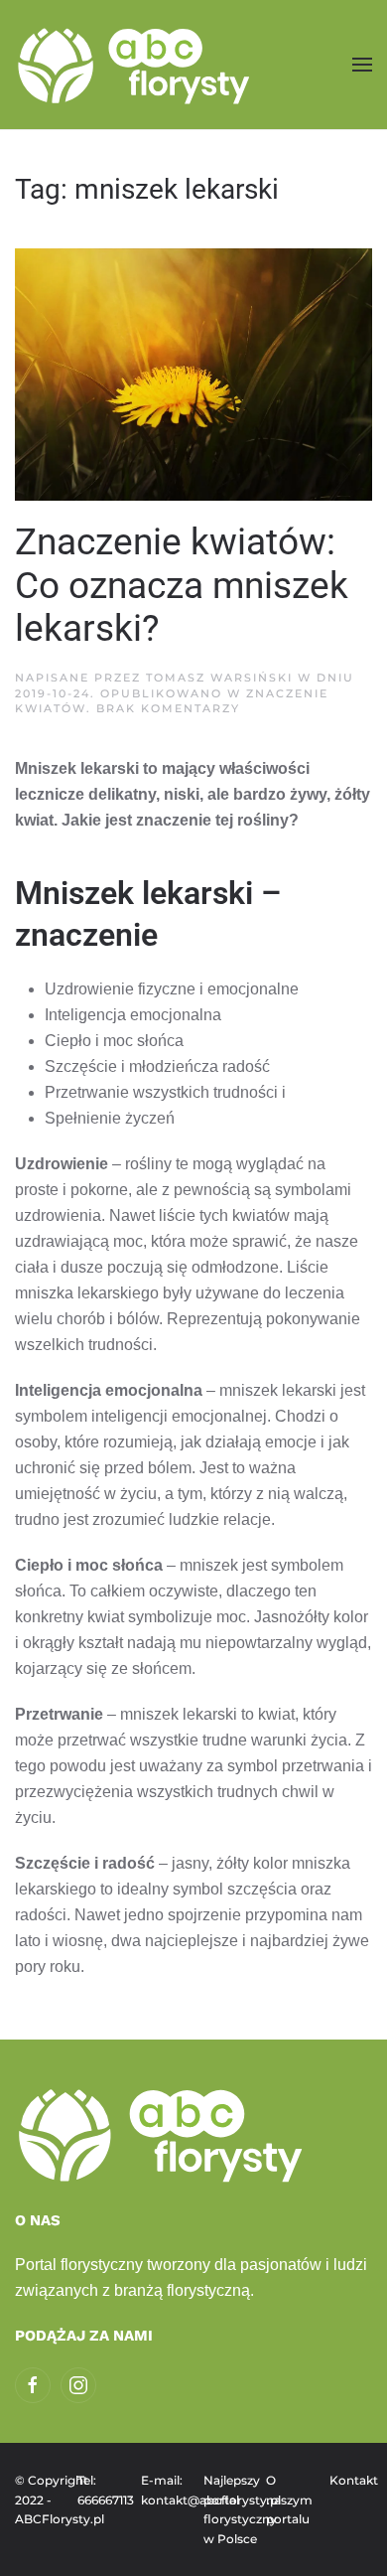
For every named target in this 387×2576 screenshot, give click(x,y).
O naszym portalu (287, 2500)
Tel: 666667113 (99, 2490)
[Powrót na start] (136, 65)
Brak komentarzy (168, 708)
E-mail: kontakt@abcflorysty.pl (162, 2490)
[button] (362, 64)
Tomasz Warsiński (219, 678)
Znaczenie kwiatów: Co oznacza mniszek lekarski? (182, 586)
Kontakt (351, 2480)
